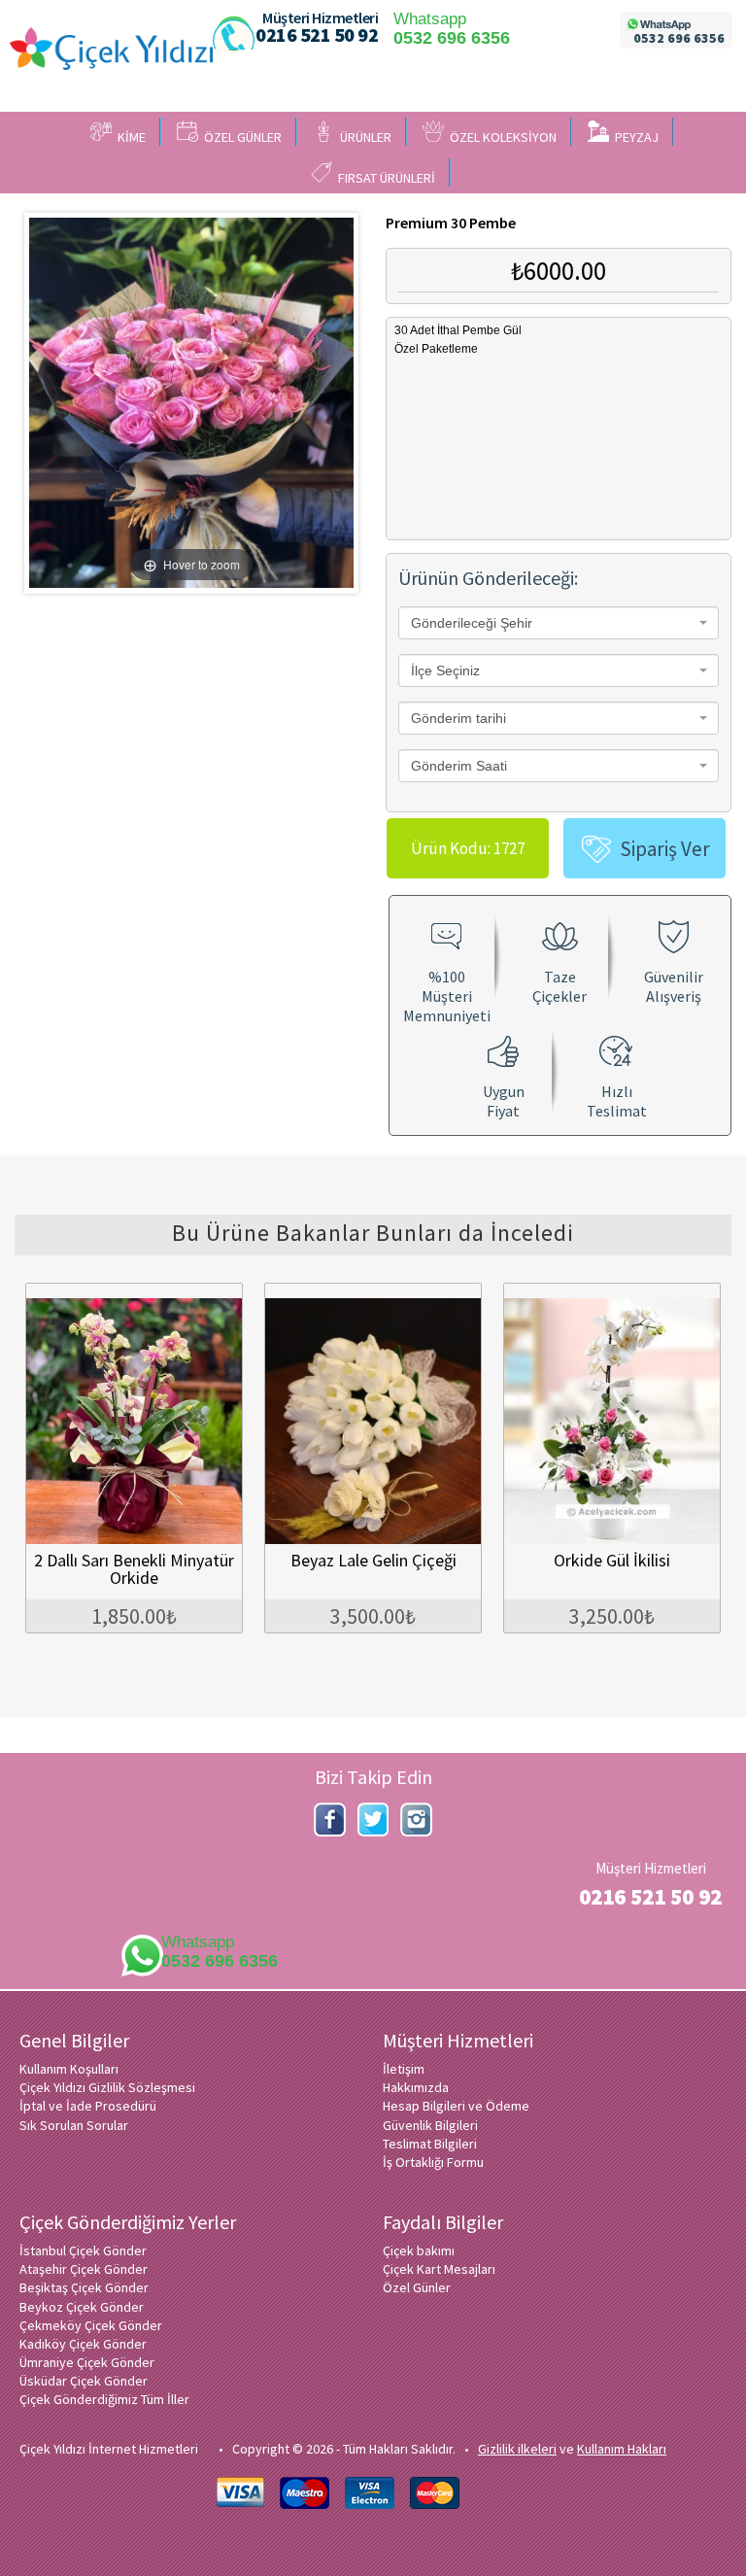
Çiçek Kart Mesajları (439, 2269)
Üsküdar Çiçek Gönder (84, 2381)
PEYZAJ (634, 137)
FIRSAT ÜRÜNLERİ (384, 178)
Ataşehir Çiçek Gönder (84, 2269)
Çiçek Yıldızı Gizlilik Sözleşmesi (107, 2087)
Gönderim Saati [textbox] (459, 766)
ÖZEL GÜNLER (240, 137)
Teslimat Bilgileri (430, 2144)
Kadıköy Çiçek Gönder (83, 2344)
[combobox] (559, 623)
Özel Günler (417, 2287)
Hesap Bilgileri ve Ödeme (456, 2106)
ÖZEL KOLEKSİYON (500, 137)
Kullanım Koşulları (69, 2069)
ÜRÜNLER (363, 137)
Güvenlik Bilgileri (430, 2125)
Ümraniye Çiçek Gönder (87, 2362)
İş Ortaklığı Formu (433, 2162)
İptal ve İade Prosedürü (88, 2106)
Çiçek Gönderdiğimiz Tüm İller (104, 2399)
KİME (129, 137)
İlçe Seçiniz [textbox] (445, 670)
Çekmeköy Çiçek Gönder (91, 2325)
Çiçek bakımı (419, 2250)
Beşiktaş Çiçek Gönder (84, 2287)
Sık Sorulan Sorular (74, 2125)
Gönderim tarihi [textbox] (458, 718)
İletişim (404, 2069)
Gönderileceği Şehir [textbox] (472, 623)
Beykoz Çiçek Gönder (82, 2307)
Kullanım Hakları (622, 2449)
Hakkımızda (416, 2087)
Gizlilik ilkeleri (517, 2449)
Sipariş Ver (665, 849)
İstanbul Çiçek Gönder (83, 2250)
